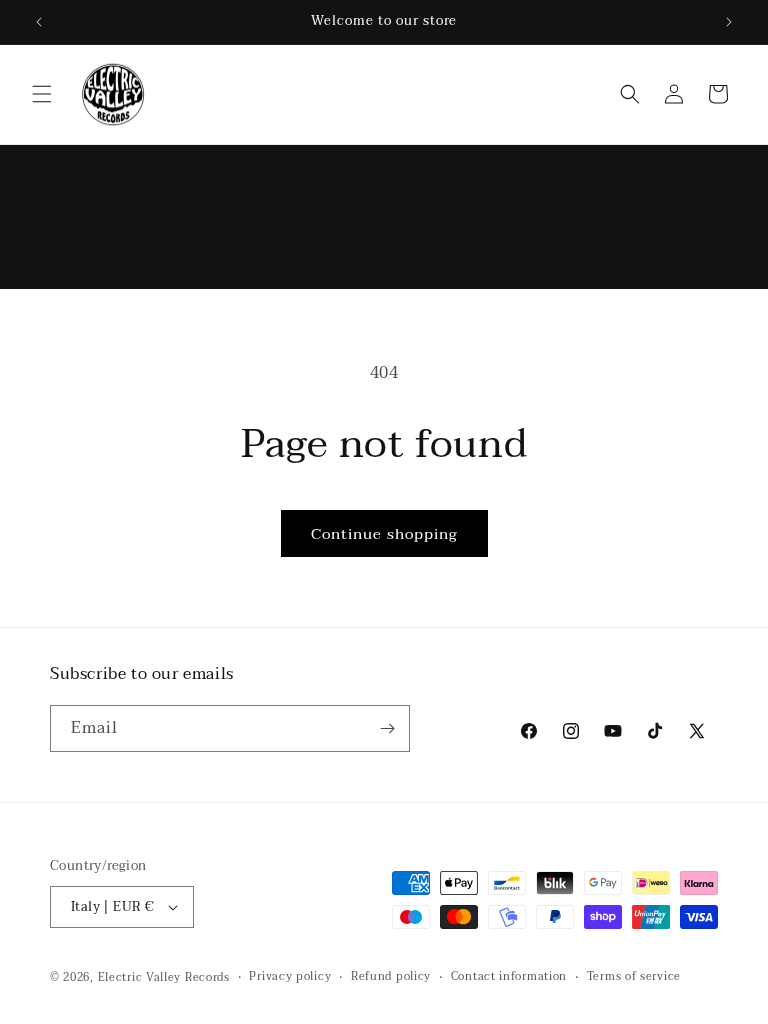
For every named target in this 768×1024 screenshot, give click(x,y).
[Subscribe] (387, 728)
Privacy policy (290, 977)
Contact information (509, 977)
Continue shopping (384, 534)
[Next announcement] (729, 22)
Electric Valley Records (164, 977)
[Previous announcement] (39, 22)
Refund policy (391, 977)
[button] (42, 94)
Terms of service (634, 977)
